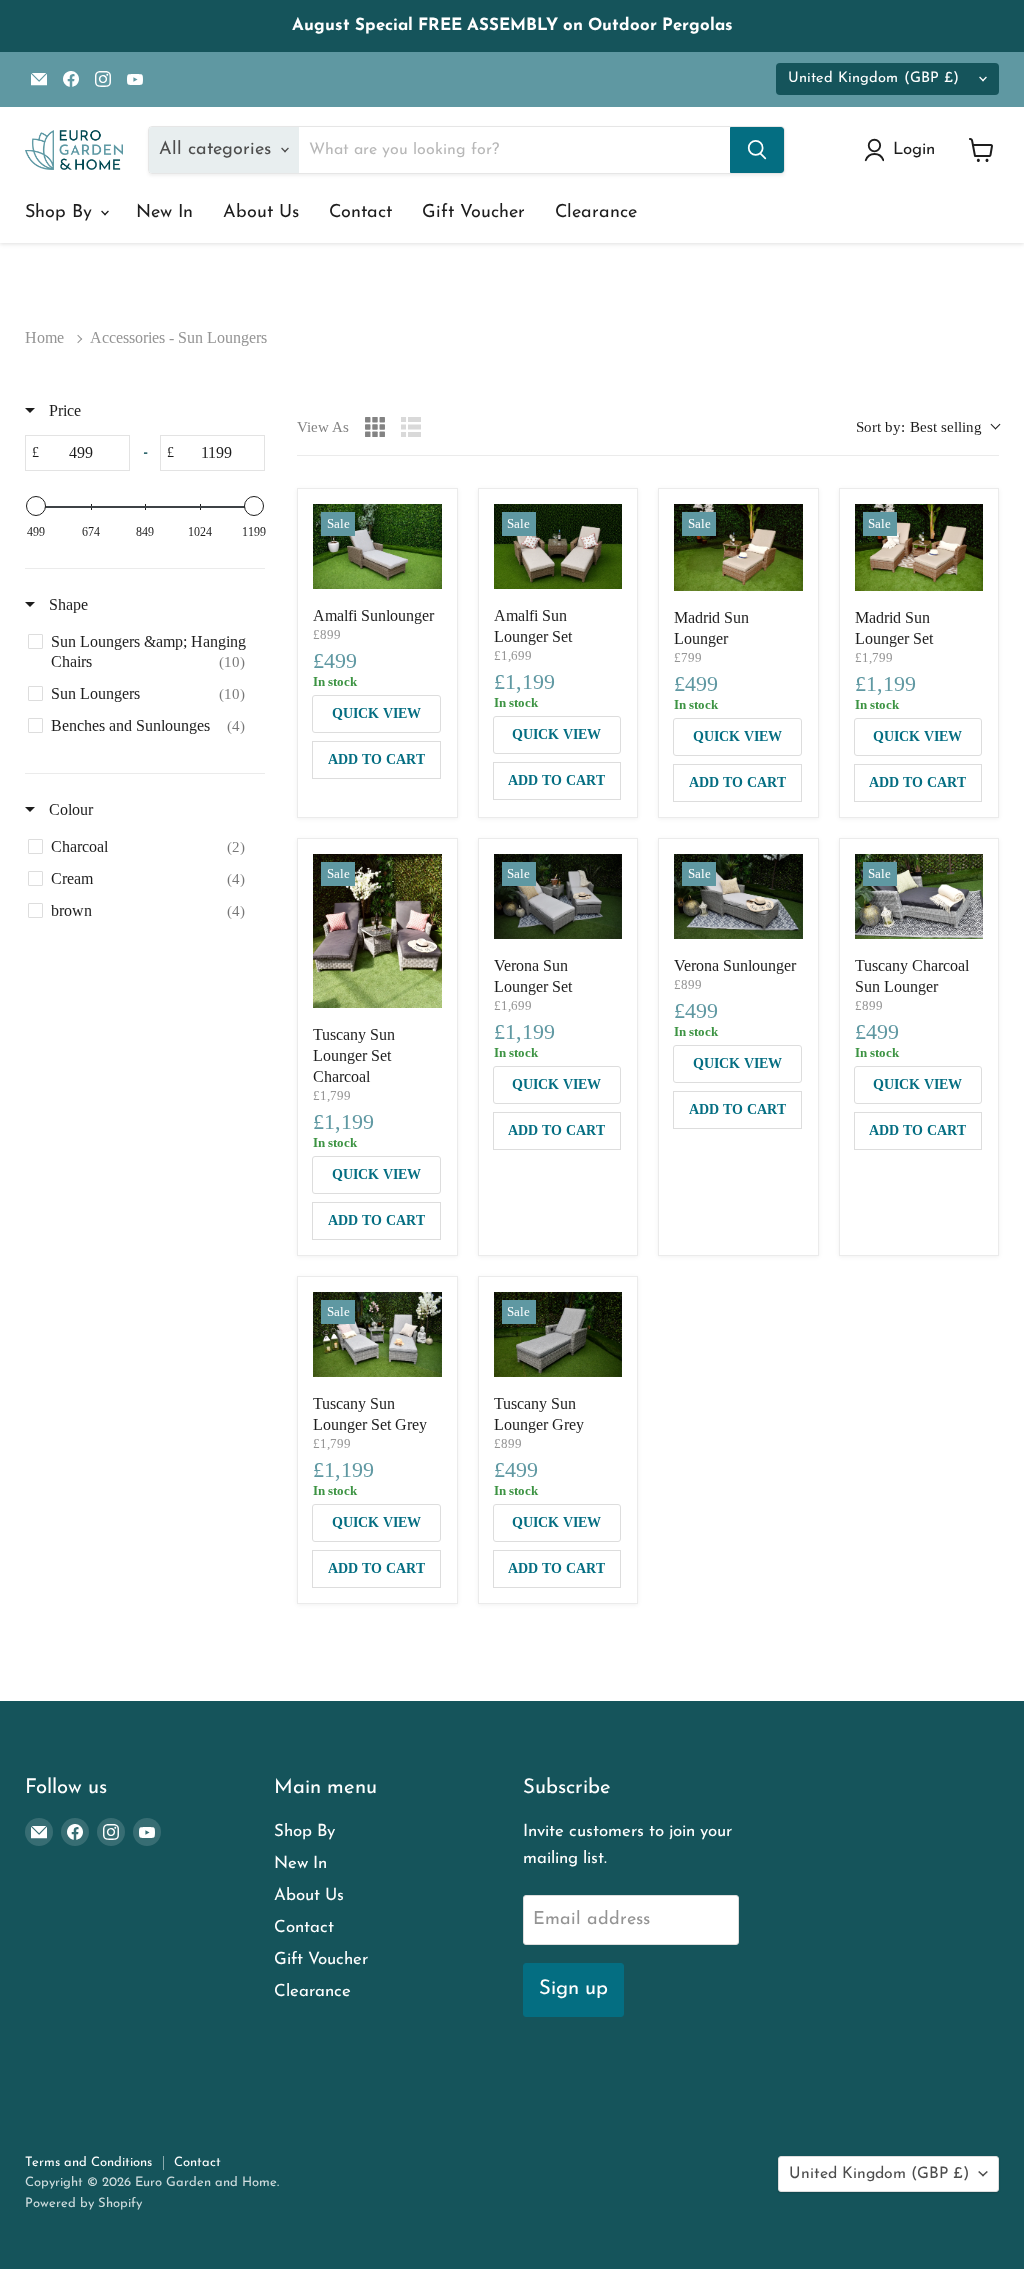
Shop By (61, 213)
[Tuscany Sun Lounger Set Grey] (377, 1335)
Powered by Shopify (83, 2203)
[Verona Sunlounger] (738, 897)
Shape (66, 604)
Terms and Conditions (88, 2162)
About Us (261, 213)
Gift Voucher (473, 213)
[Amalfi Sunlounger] (377, 547)
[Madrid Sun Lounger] (738, 547)
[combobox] (927, 427)
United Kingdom (873, 78)
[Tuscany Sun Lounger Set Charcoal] (377, 931)
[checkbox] (141, 652)
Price (63, 410)
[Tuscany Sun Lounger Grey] (558, 1335)
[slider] (36, 506)
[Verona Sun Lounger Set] (558, 897)
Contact (360, 213)
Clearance (596, 213)
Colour (69, 809)
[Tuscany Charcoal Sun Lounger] (919, 897)
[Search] (757, 150)
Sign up (573, 1989)
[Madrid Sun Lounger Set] (919, 547)
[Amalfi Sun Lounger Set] (558, 547)
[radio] (375, 427)
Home (44, 337)
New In (164, 213)
